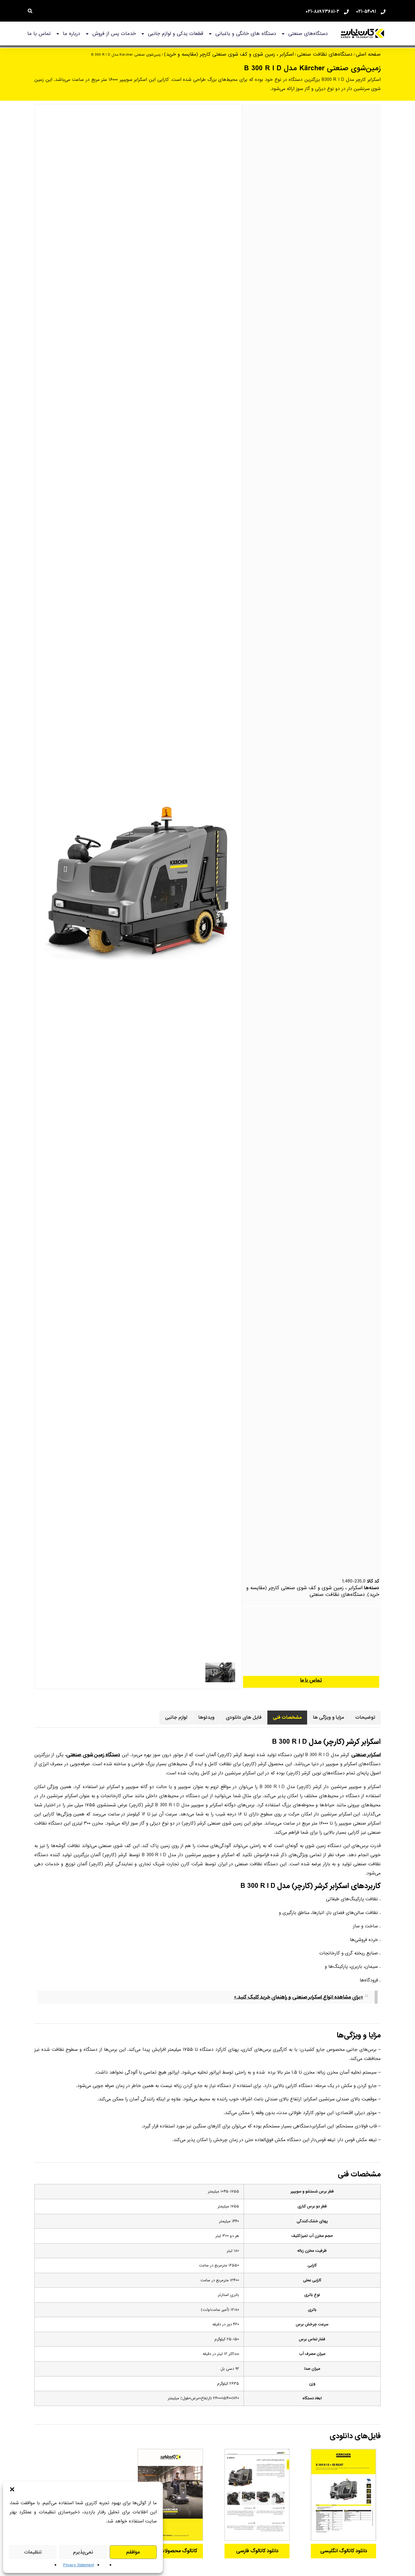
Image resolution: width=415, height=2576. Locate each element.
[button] (12, 2489)
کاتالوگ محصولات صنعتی (170, 2551)
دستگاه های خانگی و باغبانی (246, 34)
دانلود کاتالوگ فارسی (257, 2551)
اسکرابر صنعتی (366, 1755)
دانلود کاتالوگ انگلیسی (344, 2551)
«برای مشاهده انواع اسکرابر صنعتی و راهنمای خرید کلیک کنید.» (298, 1997)
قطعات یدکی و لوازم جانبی (176, 34)
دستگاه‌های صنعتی (308, 34)
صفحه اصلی (368, 54)
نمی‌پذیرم (83, 2552)
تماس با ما (39, 34)
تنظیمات (33, 2552)
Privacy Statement (79, 2565)
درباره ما (72, 34)
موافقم (133, 2552)
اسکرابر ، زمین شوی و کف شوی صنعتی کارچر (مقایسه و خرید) (229, 54)
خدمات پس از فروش (114, 34)
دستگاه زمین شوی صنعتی (93, 1755)
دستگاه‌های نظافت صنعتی (325, 54)
